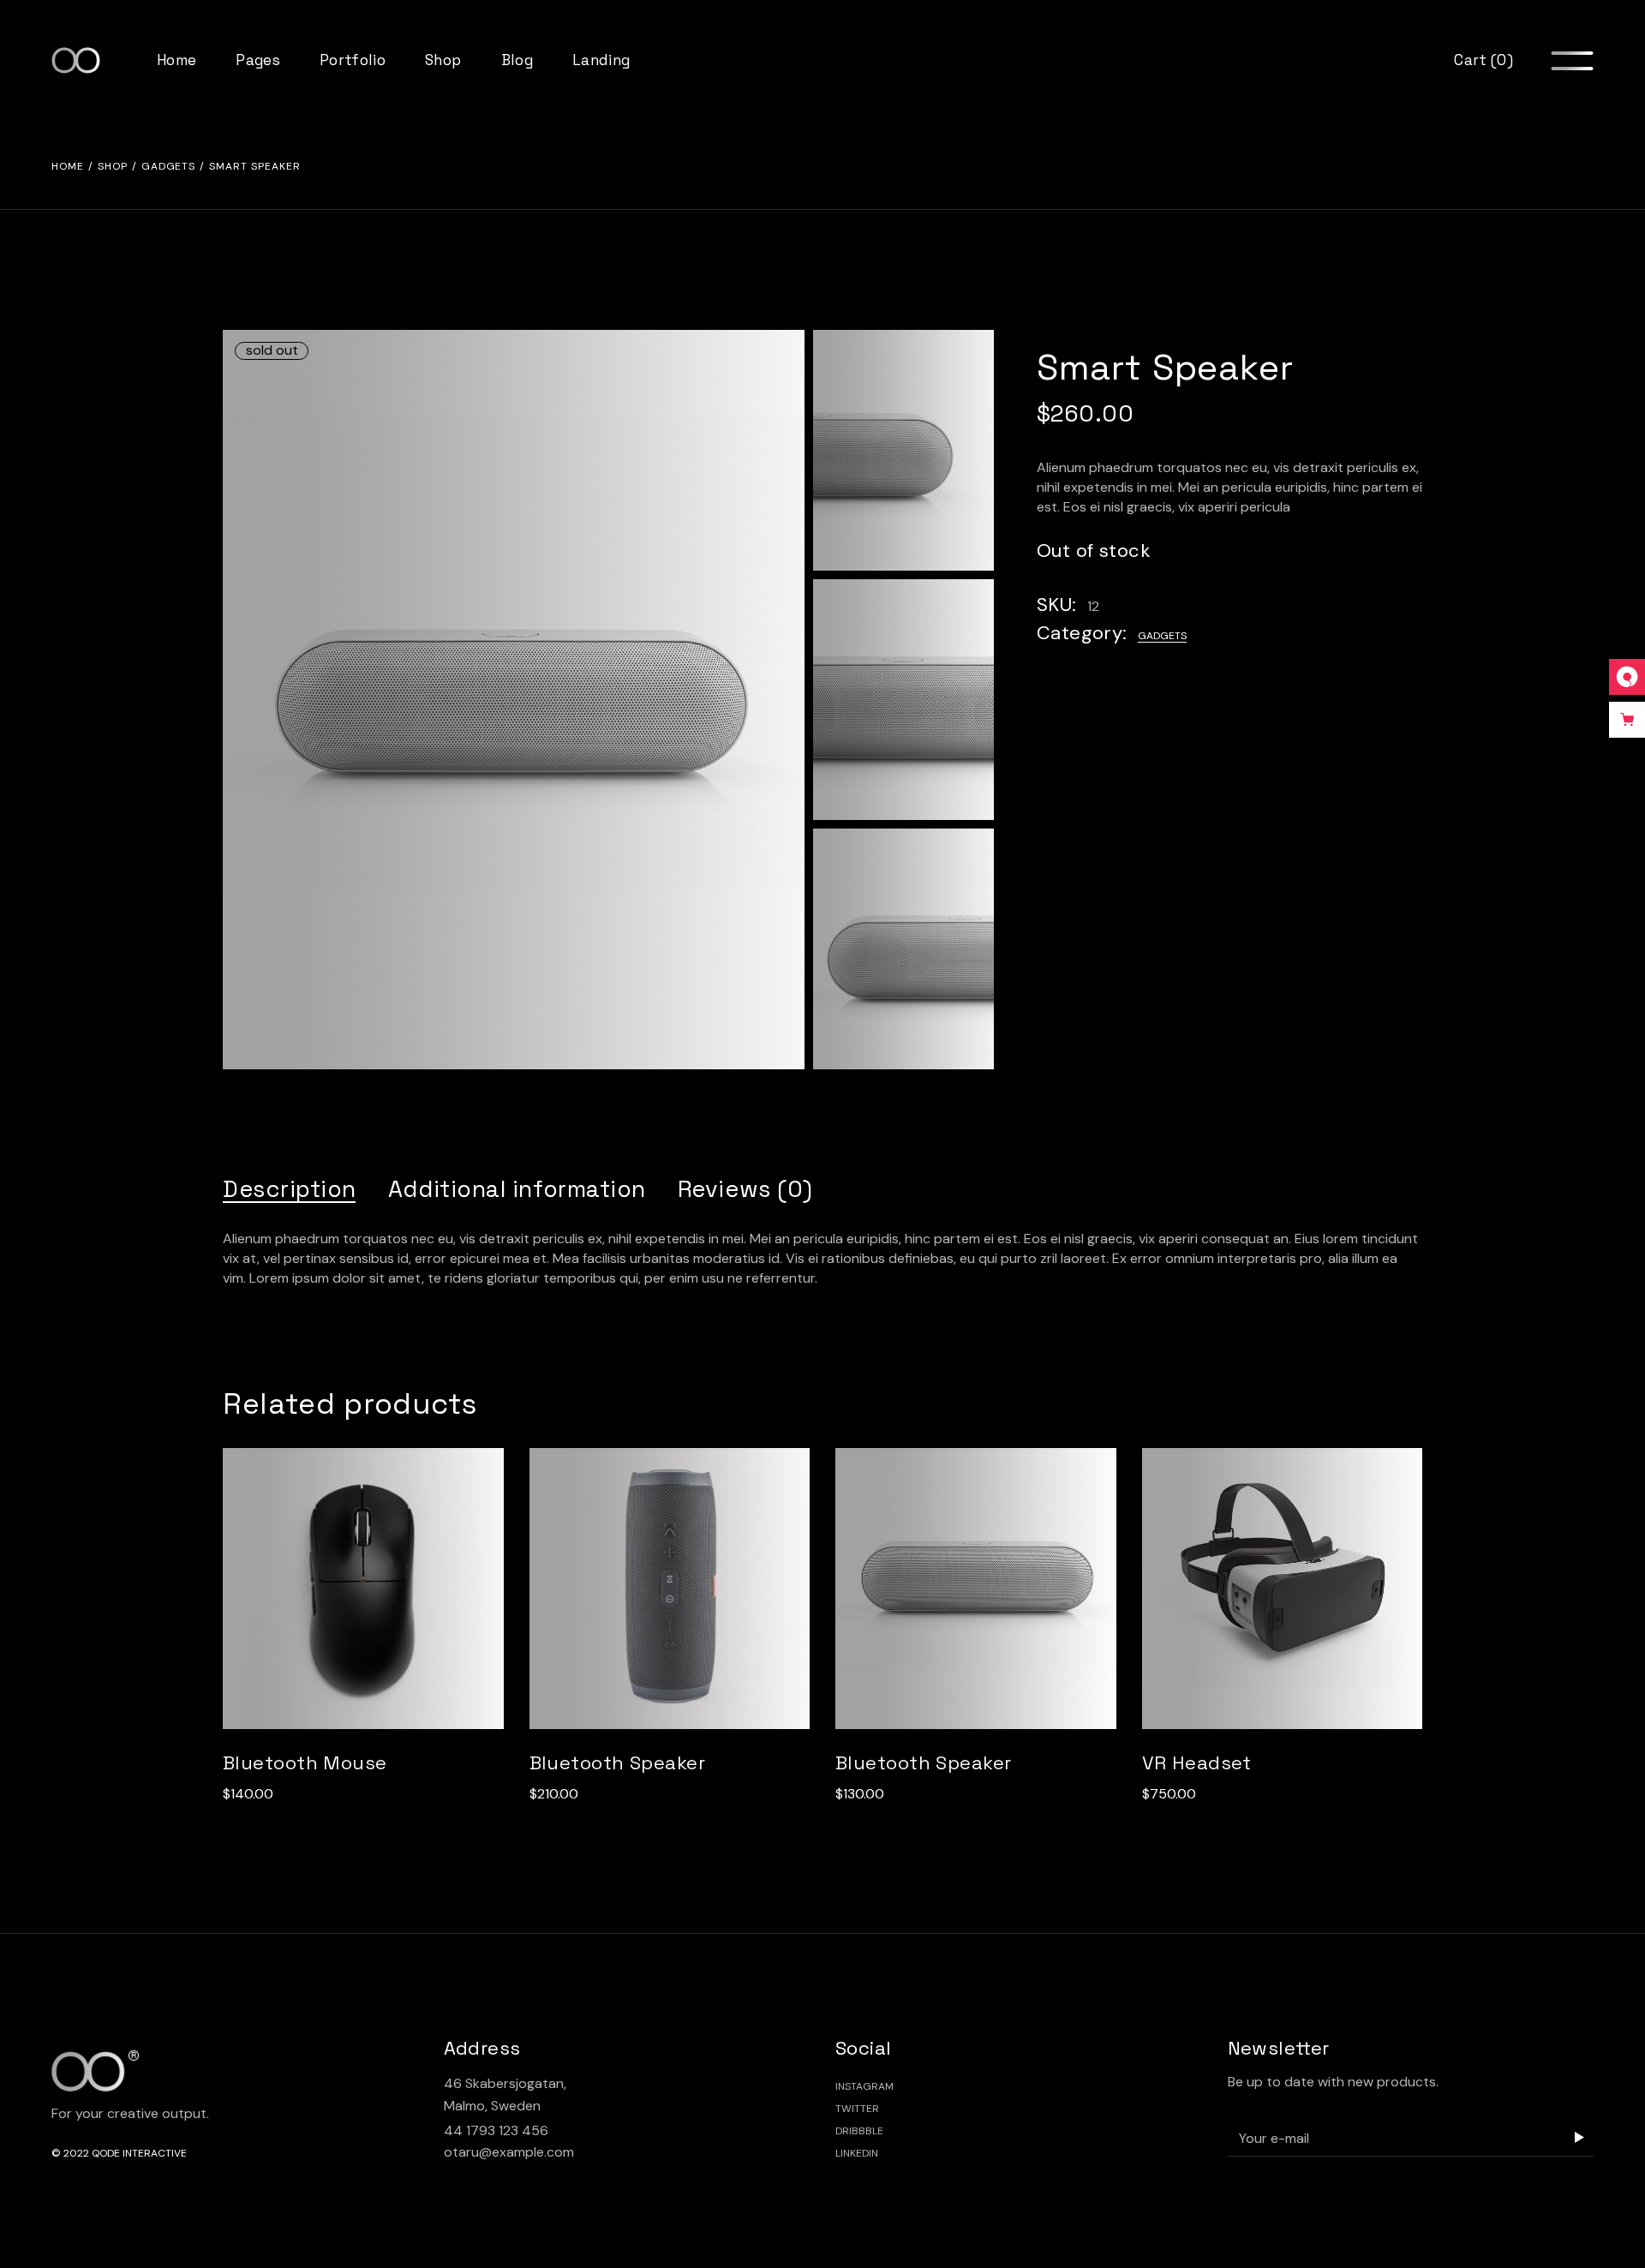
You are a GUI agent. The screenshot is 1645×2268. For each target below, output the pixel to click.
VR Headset (1197, 1762)
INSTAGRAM (864, 2086)
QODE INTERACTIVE (139, 2153)
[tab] (290, 1189)
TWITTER (857, 2109)
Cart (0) (1483, 60)
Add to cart (352, 1605)
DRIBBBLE (859, 2131)
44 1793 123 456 (496, 2130)
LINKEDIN (857, 2153)
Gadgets (1162, 636)
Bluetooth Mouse (305, 1762)
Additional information (517, 1189)
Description (290, 1189)
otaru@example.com (509, 2152)
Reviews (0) (745, 1189)
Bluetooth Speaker (617, 1762)
